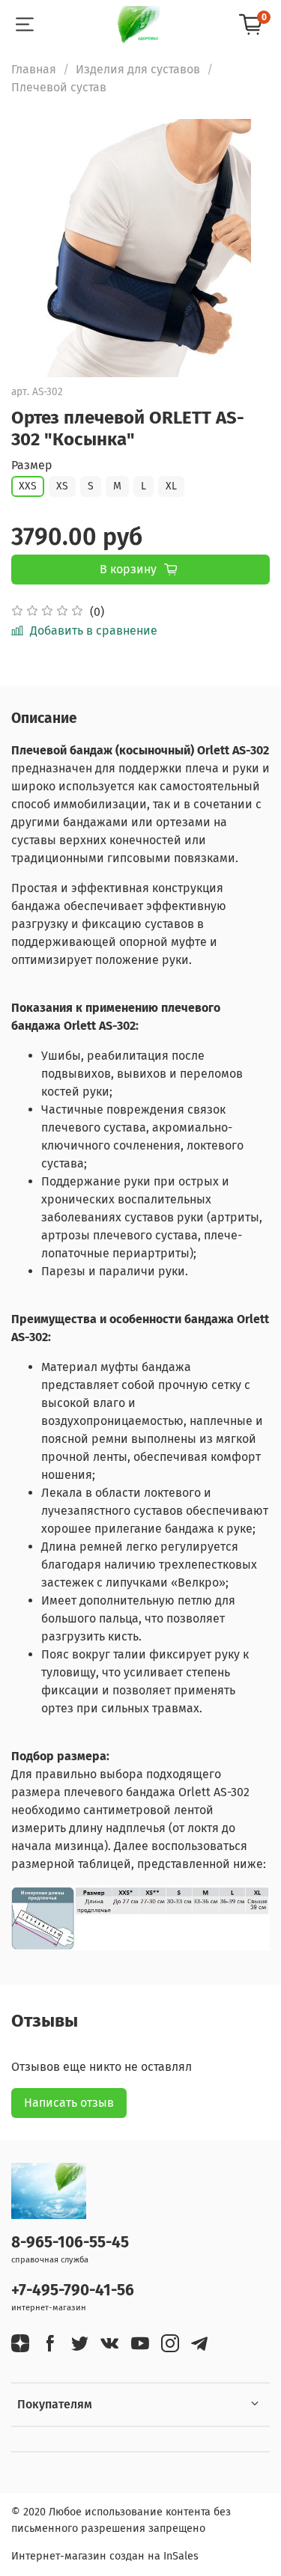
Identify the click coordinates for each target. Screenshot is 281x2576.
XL (171, 486)
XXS (28, 486)
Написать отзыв (69, 2103)
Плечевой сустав (59, 87)
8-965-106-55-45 (70, 2243)
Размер (32, 465)
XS (62, 486)
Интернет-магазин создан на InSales (105, 2556)
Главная (34, 69)
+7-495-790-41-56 (73, 2290)
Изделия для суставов (138, 69)
